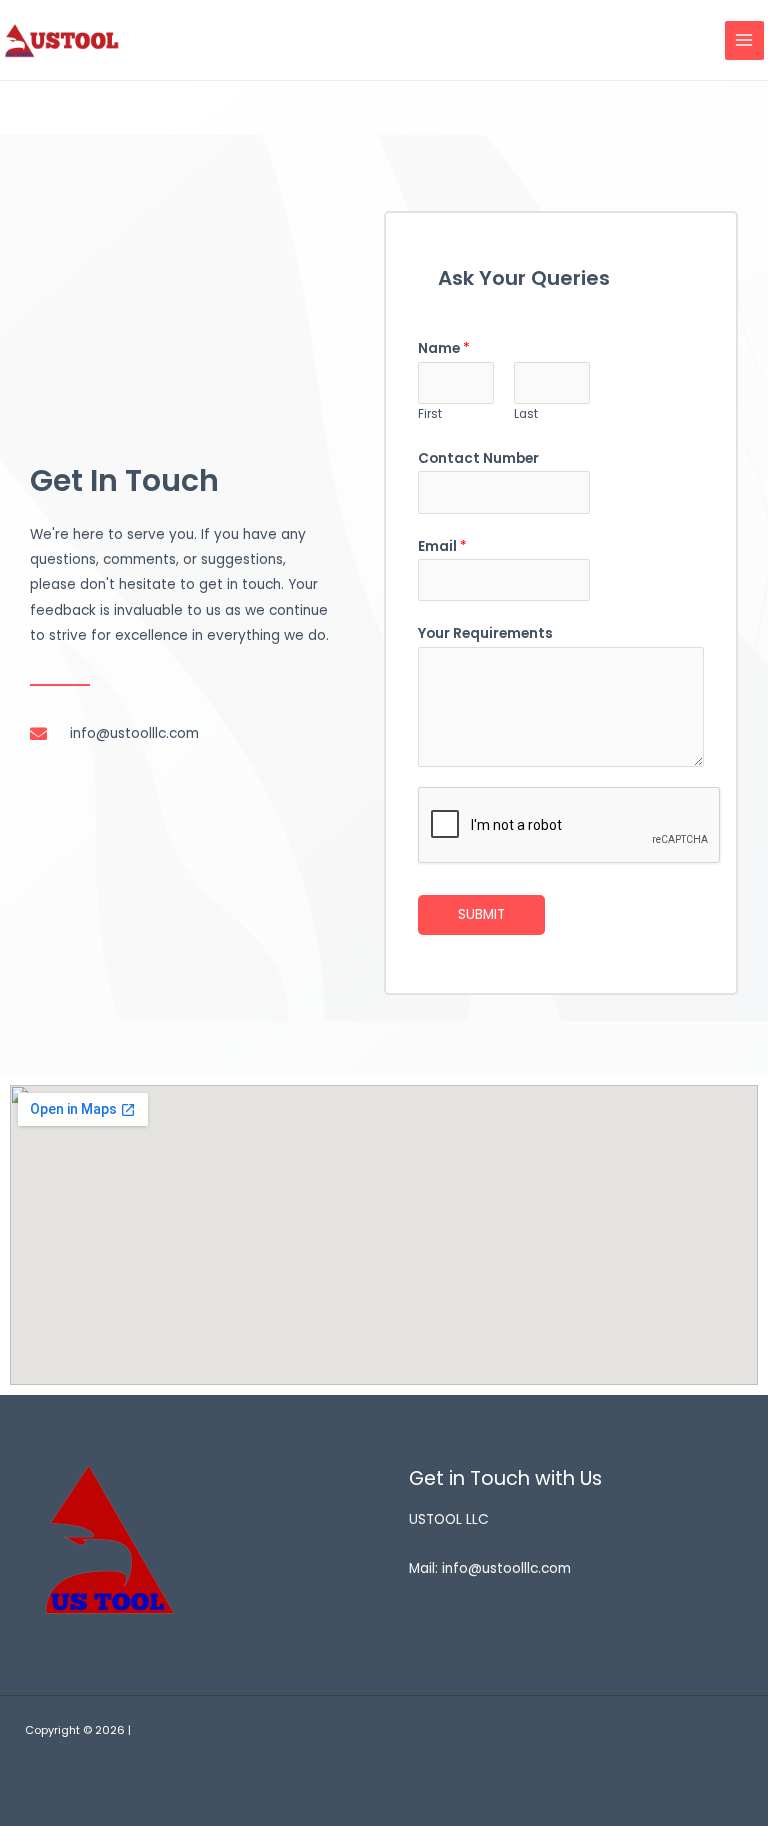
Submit (481, 914)
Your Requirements (485, 633)
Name (444, 348)
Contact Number (478, 458)
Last (526, 414)
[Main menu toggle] (744, 40)
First (430, 414)
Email (442, 546)
